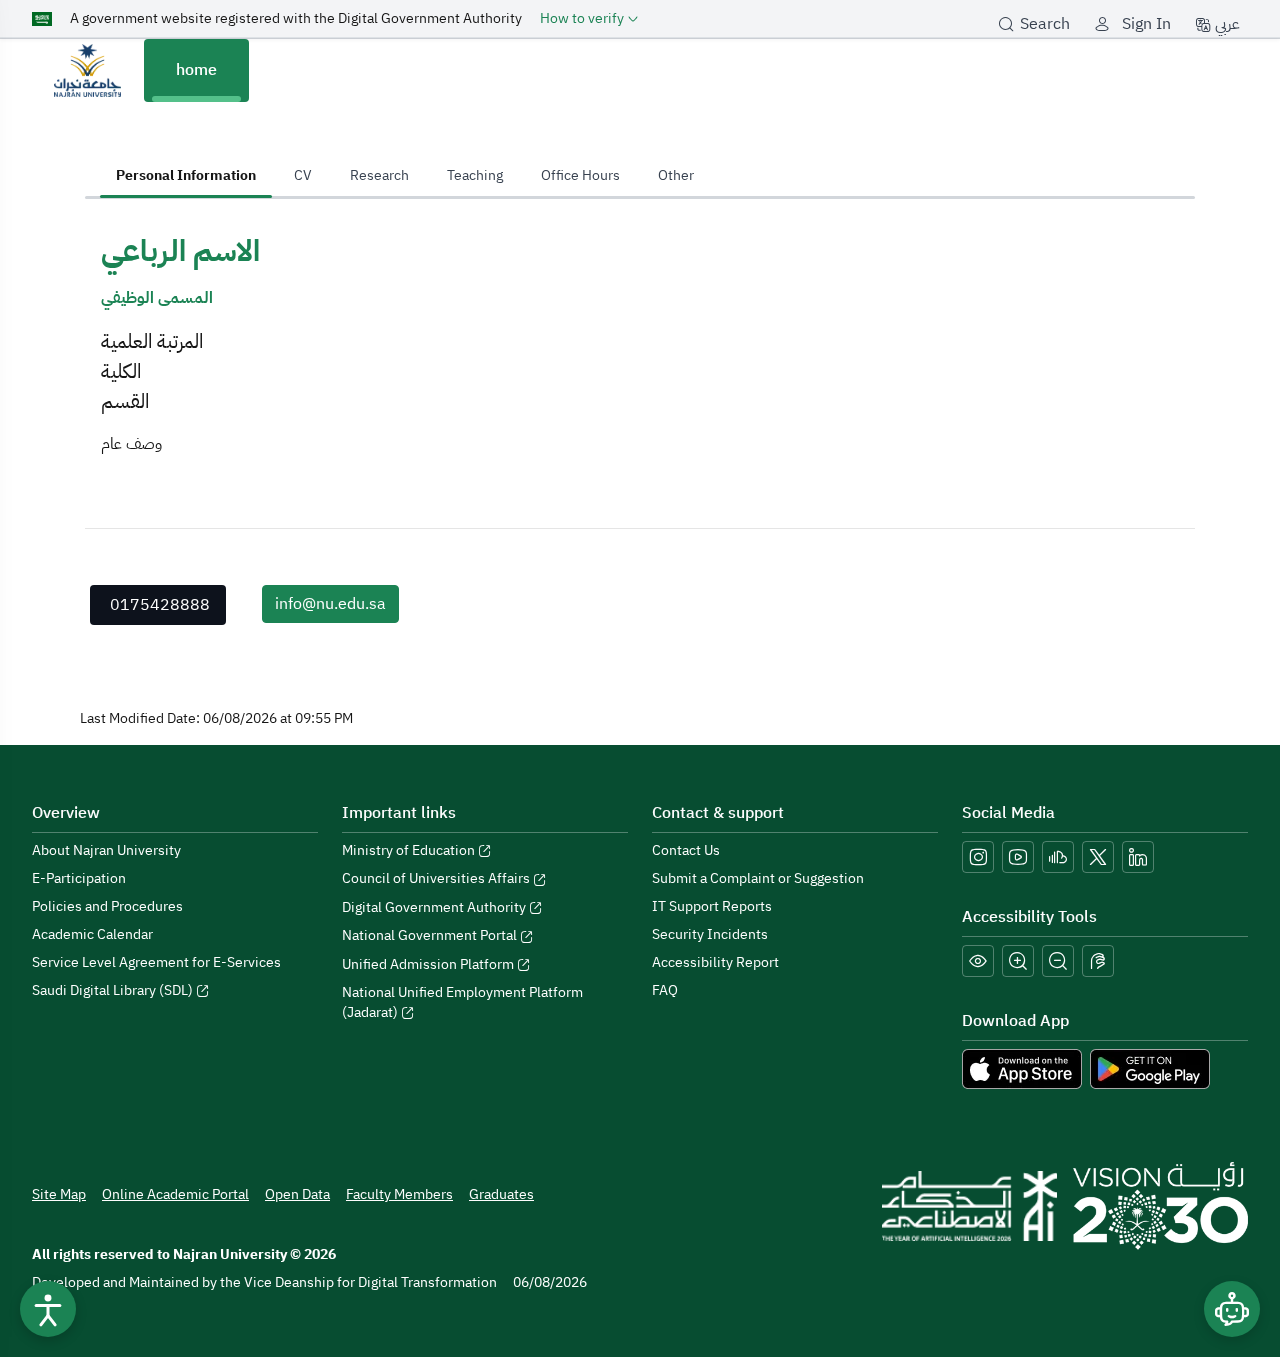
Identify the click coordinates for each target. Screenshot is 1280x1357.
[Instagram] (978, 857)
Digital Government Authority (435, 907)
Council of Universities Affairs (437, 878)
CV (303, 175)
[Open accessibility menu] (48, 1309)
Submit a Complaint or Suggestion (758, 878)
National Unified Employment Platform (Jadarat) (462, 1002)
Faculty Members (399, 1194)
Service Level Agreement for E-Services (156, 962)
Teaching (475, 175)
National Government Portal (431, 935)
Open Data (297, 1194)
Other (676, 175)
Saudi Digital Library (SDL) (114, 990)
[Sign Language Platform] (1098, 961)
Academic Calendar (92, 934)
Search (1045, 24)
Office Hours (580, 175)
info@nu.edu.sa (330, 604)
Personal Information (186, 175)
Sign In (1146, 24)
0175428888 (160, 605)
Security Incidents (710, 934)
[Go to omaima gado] (88, 70)
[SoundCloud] (1058, 857)
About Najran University (106, 850)
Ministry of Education (410, 850)
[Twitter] (1098, 857)
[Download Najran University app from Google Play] (1150, 1068)
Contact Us (686, 850)
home (196, 70)
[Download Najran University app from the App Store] (1022, 1068)
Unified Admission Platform (429, 964)
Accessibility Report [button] (715, 962)
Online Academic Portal (175, 1194)
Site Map (59, 1194)
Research (379, 175)
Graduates (501, 1194)
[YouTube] (1018, 857)
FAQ (665, 990)
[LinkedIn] (1138, 857)
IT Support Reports (712, 906)
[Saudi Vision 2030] (1160, 1206)
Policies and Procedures (107, 906)
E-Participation (79, 878)
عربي (1225, 24)
